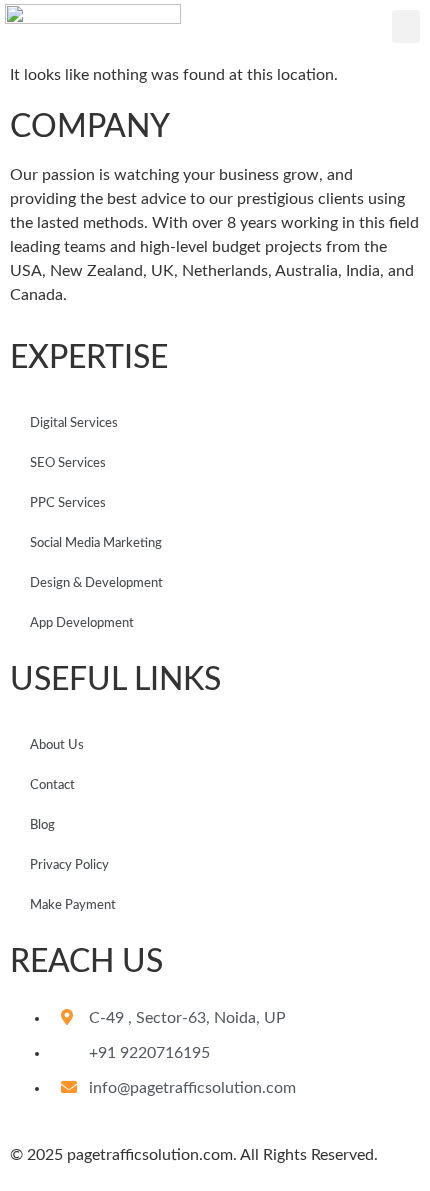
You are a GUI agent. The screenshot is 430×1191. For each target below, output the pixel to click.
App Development (82, 623)
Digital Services (74, 423)
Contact (52, 785)
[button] (406, 26)
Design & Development (96, 583)
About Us (57, 745)
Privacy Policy (69, 865)
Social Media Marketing (96, 543)
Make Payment (73, 905)
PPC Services (68, 503)
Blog (42, 825)
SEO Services (68, 463)
